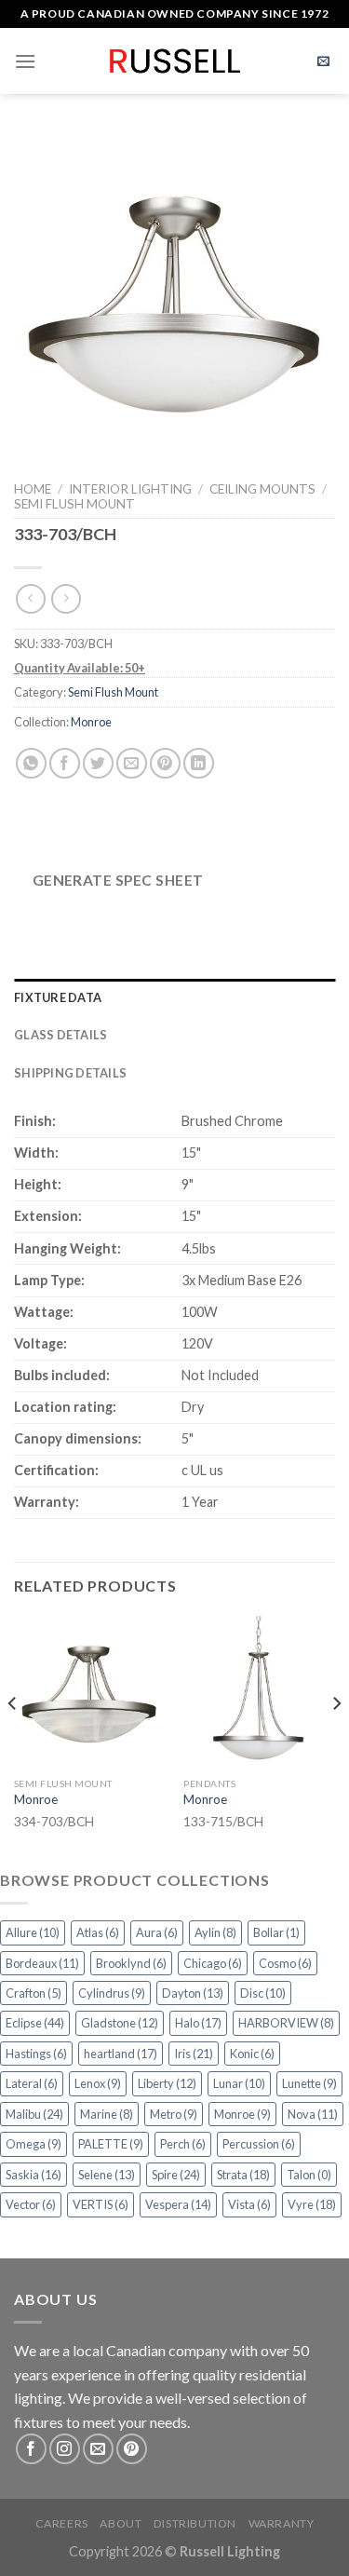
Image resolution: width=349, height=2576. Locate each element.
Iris (194, 2054)
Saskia (34, 2175)
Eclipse (35, 2023)
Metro (174, 2114)
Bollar (276, 1932)
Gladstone (120, 2023)
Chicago (213, 1963)
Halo (198, 2023)
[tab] (174, 997)
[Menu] (25, 61)
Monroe (91, 722)
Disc (263, 1993)
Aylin (215, 1932)
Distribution (195, 2523)
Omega (34, 2144)
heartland (121, 2054)
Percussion (259, 2144)
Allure (33, 1932)
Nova (313, 2114)
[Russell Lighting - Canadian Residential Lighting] (174, 61)
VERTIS (101, 2204)
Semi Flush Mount (74, 504)
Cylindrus (112, 1993)
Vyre (312, 2204)
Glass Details (60, 1035)
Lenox (98, 2083)
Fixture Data (58, 997)
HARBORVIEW (286, 2023)
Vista (249, 2204)
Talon (309, 2175)
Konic (252, 2054)
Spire (176, 2175)
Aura (157, 1932)
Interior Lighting (130, 489)
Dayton (193, 1993)
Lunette (309, 2083)
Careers (62, 2523)
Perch (183, 2144)
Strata (243, 2175)
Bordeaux (42, 1963)
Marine (107, 2114)
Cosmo (285, 1963)
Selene (107, 2175)
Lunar (239, 2083)
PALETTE (111, 2144)
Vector (31, 2204)
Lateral (32, 2083)
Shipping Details (70, 1073)
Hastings (36, 2054)
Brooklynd (131, 1963)
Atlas (98, 1932)
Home (33, 489)
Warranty (282, 2523)
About (121, 2523)
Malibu (34, 2114)
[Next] (336, 1740)
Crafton (34, 1993)
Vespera (178, 2204)
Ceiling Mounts (262, 489)
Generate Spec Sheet (118, 880)
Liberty (167, 2083)
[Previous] (13, 1740)
